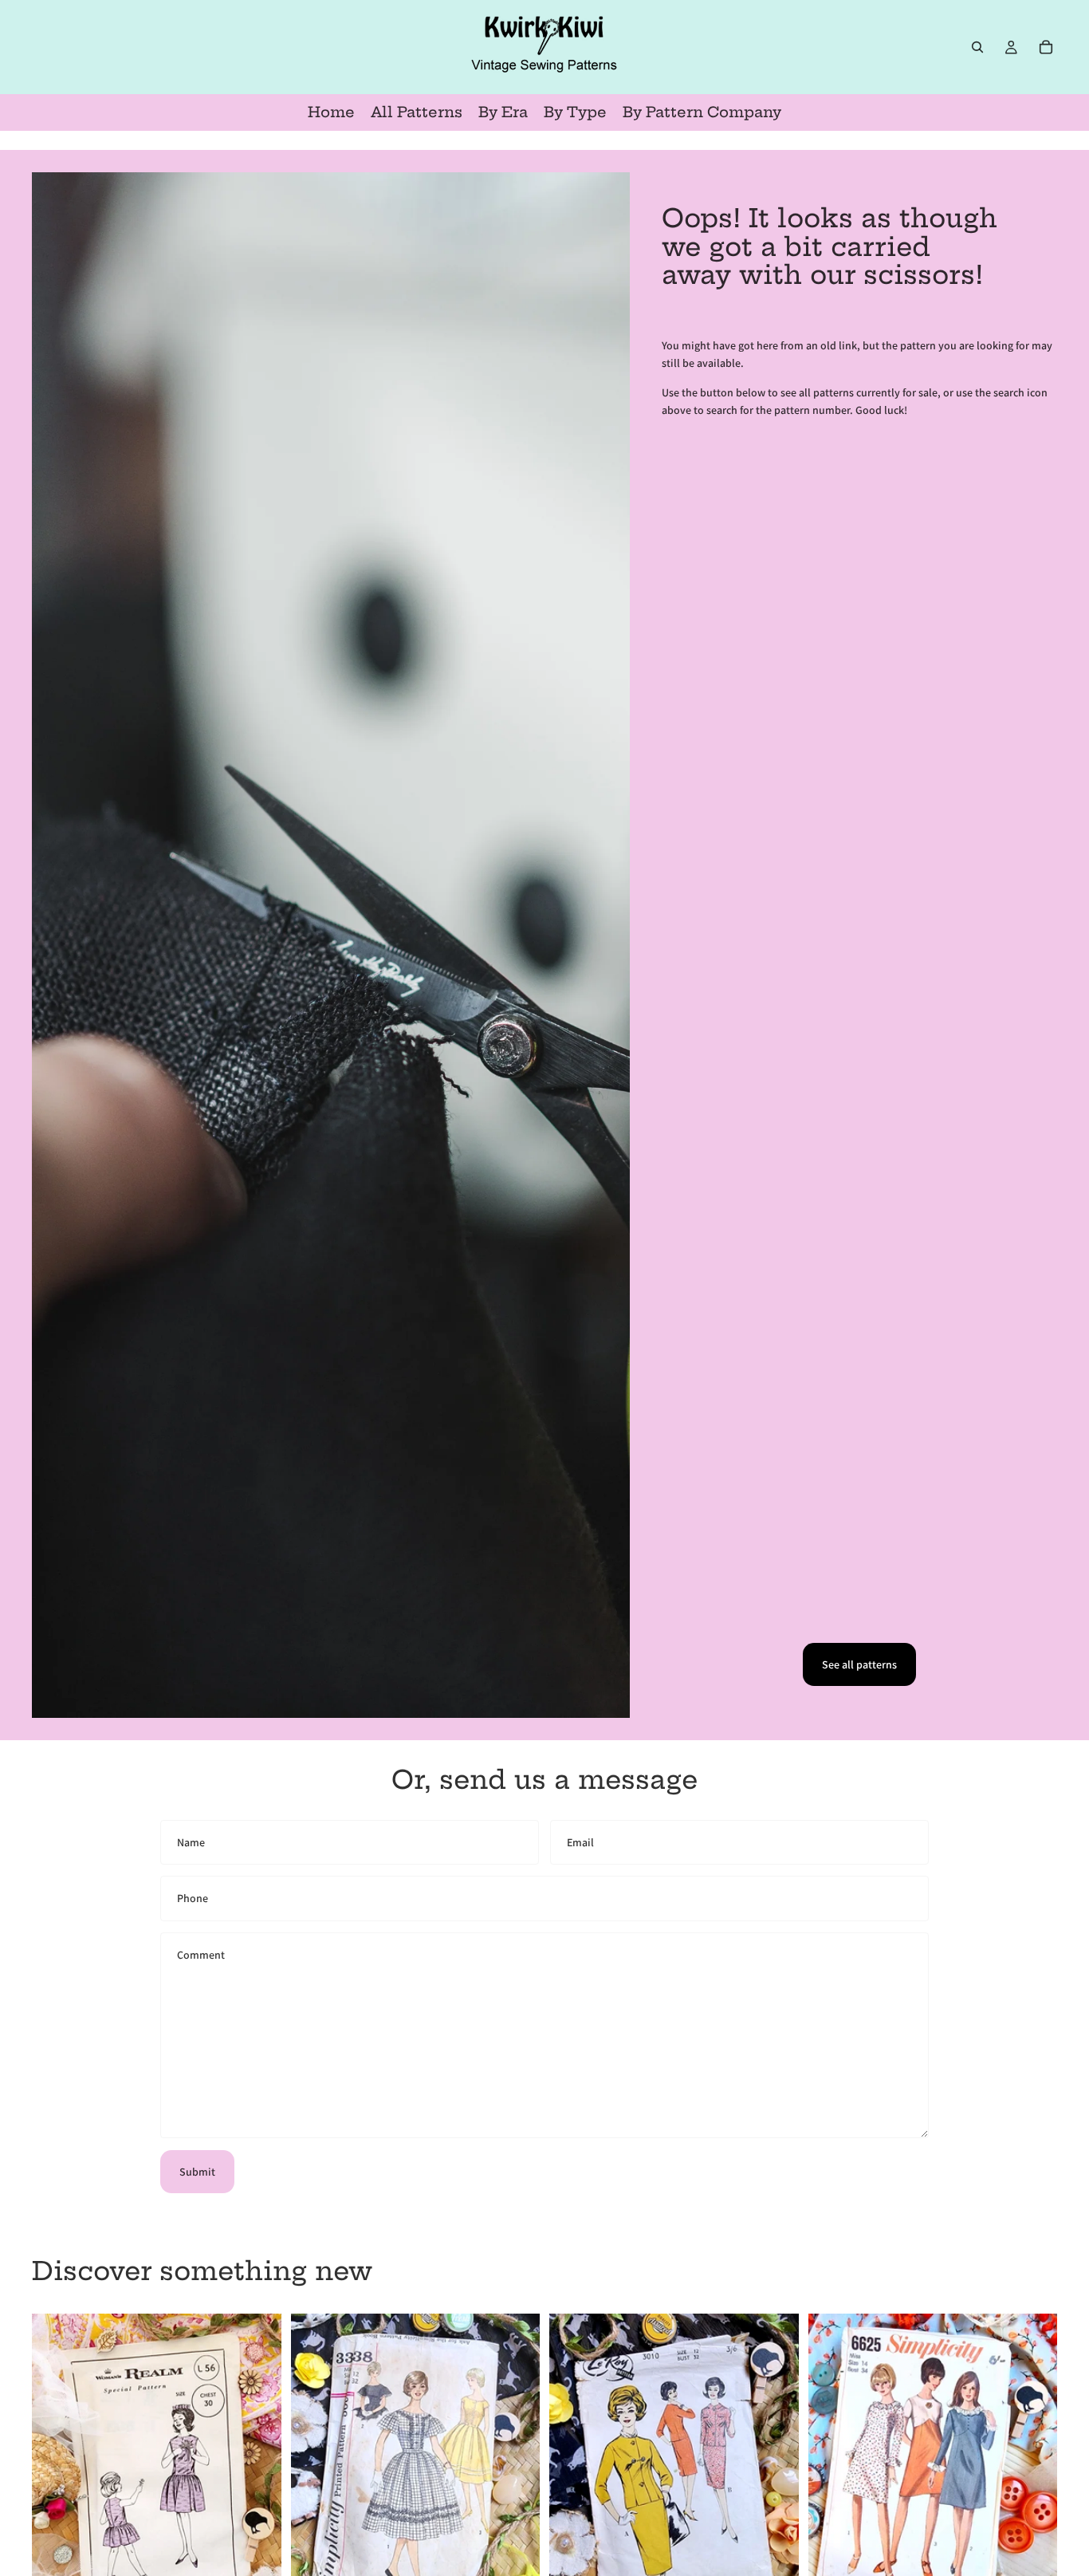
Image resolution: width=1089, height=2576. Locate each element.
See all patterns (859, 1664)
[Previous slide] (56, 2470)
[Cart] (1046, 47)
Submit (197, 2172)
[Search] (977, 47)
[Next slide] (258, 2470)
